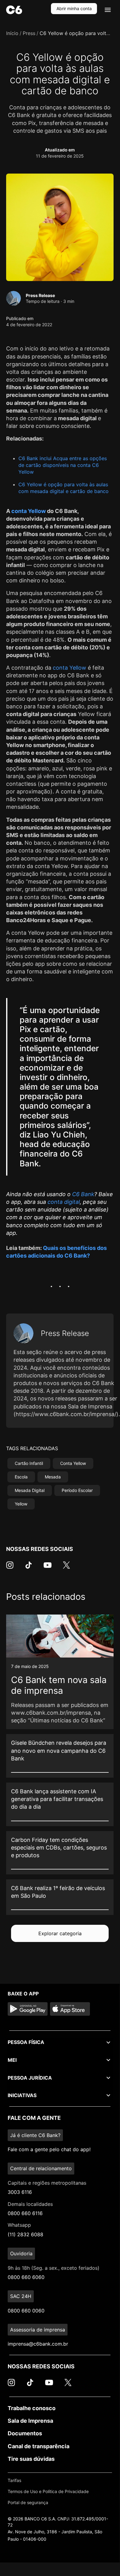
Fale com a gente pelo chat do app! (49, 2149)
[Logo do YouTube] (48, 1568)
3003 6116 (20, 2192)
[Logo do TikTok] (29, 1568)
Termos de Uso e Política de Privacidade (48, 2491)
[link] (60, 1672)
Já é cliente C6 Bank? (35, 2135)
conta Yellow (29, 511)
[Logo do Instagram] (10, 1568)
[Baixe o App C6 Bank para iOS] (70, 2009)
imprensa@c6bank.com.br (38, 2344)
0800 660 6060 (26, 2277)
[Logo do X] (66, 1568)
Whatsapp (19, 2225)
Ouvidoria (21, 2253)
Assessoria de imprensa (38, 2330)
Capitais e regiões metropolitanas (47, 2183)
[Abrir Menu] (108, 10)
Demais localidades (30, 2204)
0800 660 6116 (25, 2213)
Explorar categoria (60, 1933)
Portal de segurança (28, 2502)
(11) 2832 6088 (25, 2234)
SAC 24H (21, 2296)
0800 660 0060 (26, 2311)
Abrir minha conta (74, 8)
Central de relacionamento (41, 2168)
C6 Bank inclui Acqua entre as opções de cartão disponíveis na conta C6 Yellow (63, 465)
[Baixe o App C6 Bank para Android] (28, 2009)
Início (12, 33)
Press (29, 33)
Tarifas (14, 2480)
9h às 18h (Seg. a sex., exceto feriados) (54, 2268)
